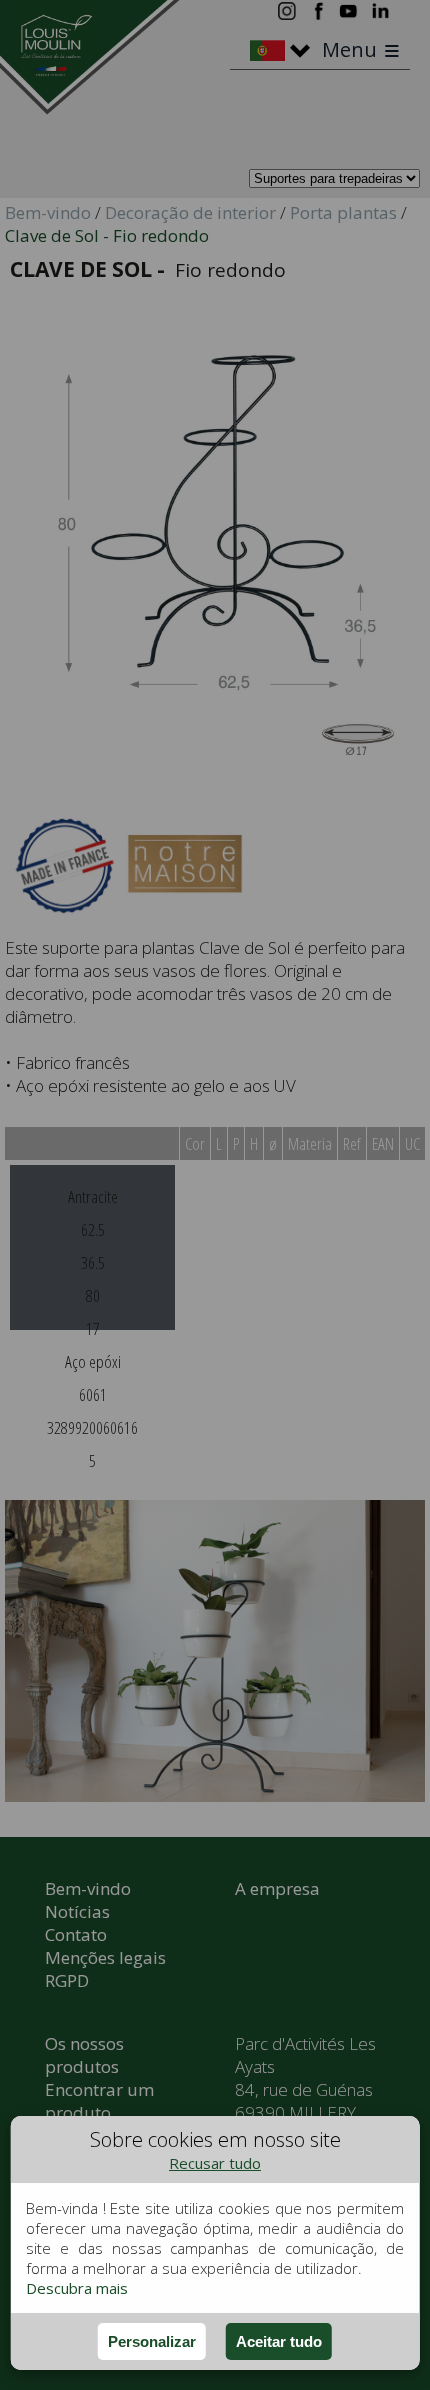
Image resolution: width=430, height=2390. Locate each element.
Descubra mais (77, 2288)
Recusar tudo (215, 2163)
